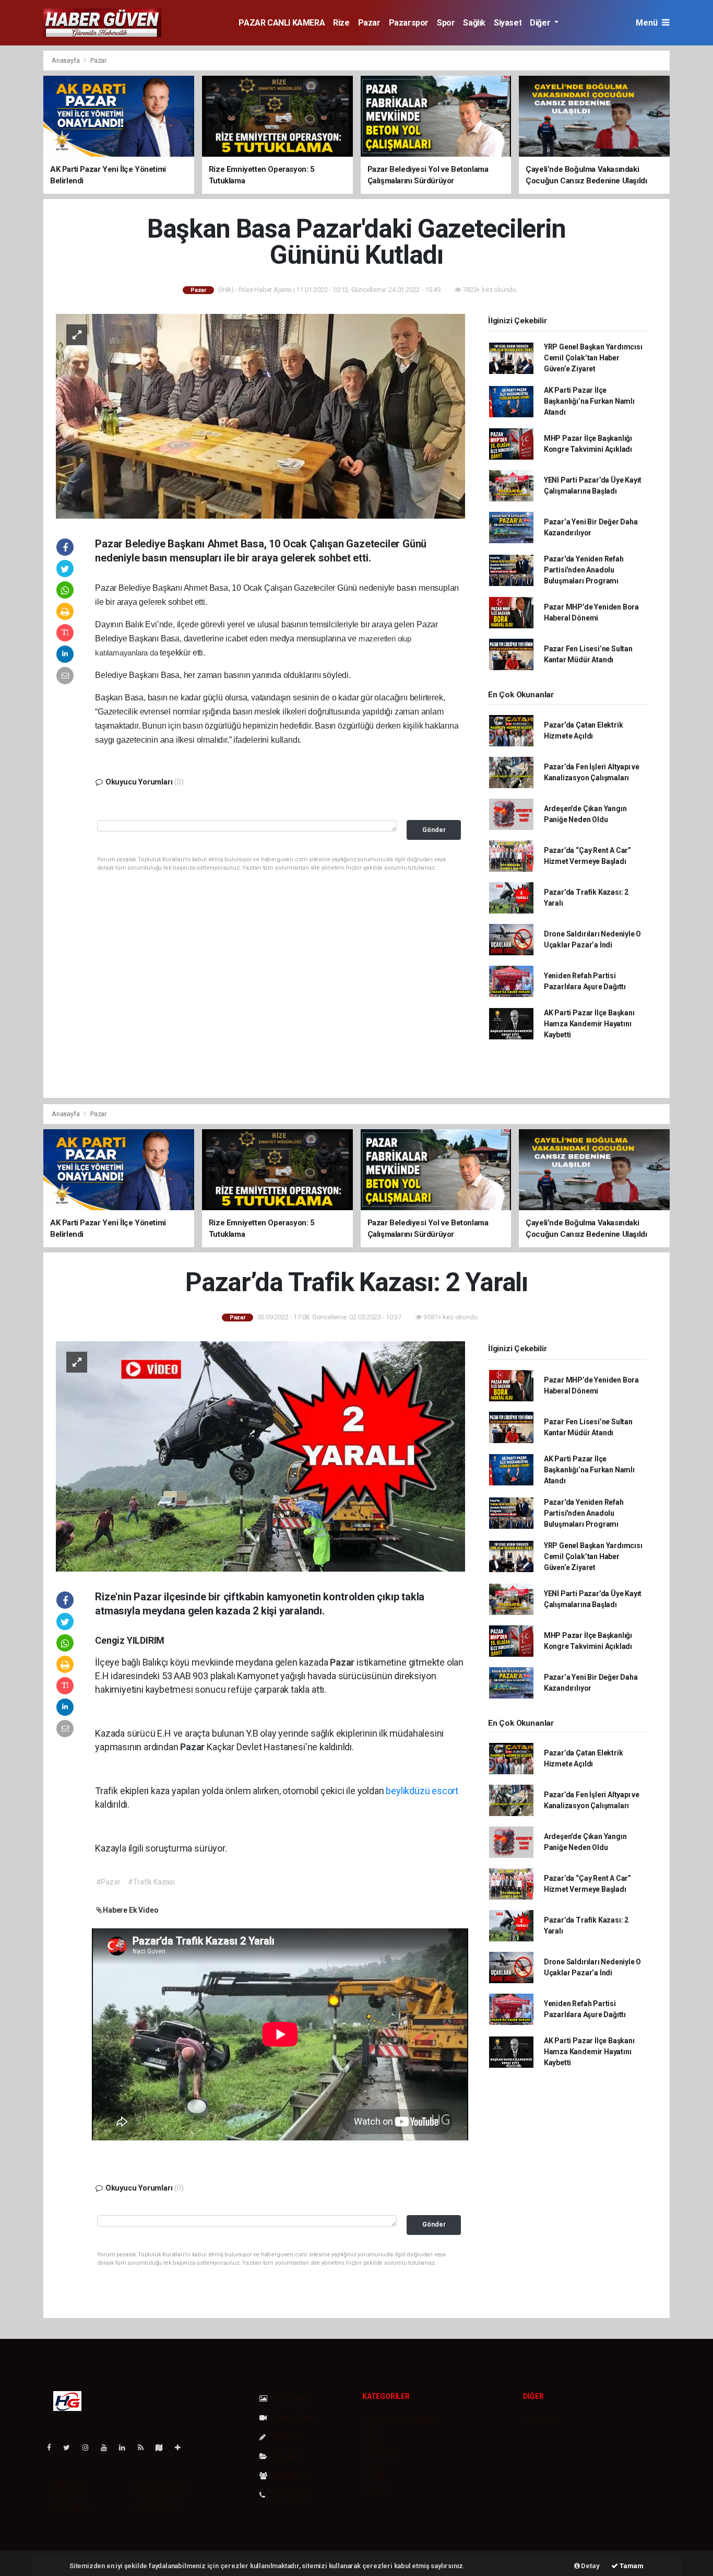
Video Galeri (293, 2418)
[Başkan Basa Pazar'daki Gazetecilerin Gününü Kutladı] (260, 416)
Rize (341, 23)
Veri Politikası (70, 2507)
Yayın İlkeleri (68, 2495)
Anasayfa (66, 60)
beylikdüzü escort (422, 1791)
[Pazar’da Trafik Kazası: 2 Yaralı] (260, 1456)
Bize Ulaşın (290, 2495)
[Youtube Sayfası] (108, 2448)
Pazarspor (409, 23)
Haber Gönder (157, 2507)
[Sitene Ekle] (182, 2448)
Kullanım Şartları (161, 2484)
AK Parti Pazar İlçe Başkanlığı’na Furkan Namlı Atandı (589, 401)
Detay (590, 2566)
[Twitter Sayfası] (71, 2448)
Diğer (541, 23)
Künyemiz (290, 2476)
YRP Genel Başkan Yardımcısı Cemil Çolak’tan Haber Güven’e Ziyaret (593, 358)
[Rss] (145, 2448)
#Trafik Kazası (151, 1882)
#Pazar (108, 1882)
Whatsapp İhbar (160, 2495)
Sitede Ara (543, 2420)
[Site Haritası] (163, 2448)
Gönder (434, 830)
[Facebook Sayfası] (53, 2448)
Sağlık (474, 23)
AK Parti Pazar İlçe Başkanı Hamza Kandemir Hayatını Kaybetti (589, 1024)
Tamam (631, 2566)
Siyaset (508, 23)
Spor (446, 23)
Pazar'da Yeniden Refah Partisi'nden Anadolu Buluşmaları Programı (584, 570)
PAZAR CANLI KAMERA (282, 23)
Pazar (369, 23)
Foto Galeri (292, 2398)
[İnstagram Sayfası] (90, 2448)
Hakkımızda (67, 2484)
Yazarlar (286, 2437)
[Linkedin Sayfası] (126, 2448)
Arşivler (286, 2456)
